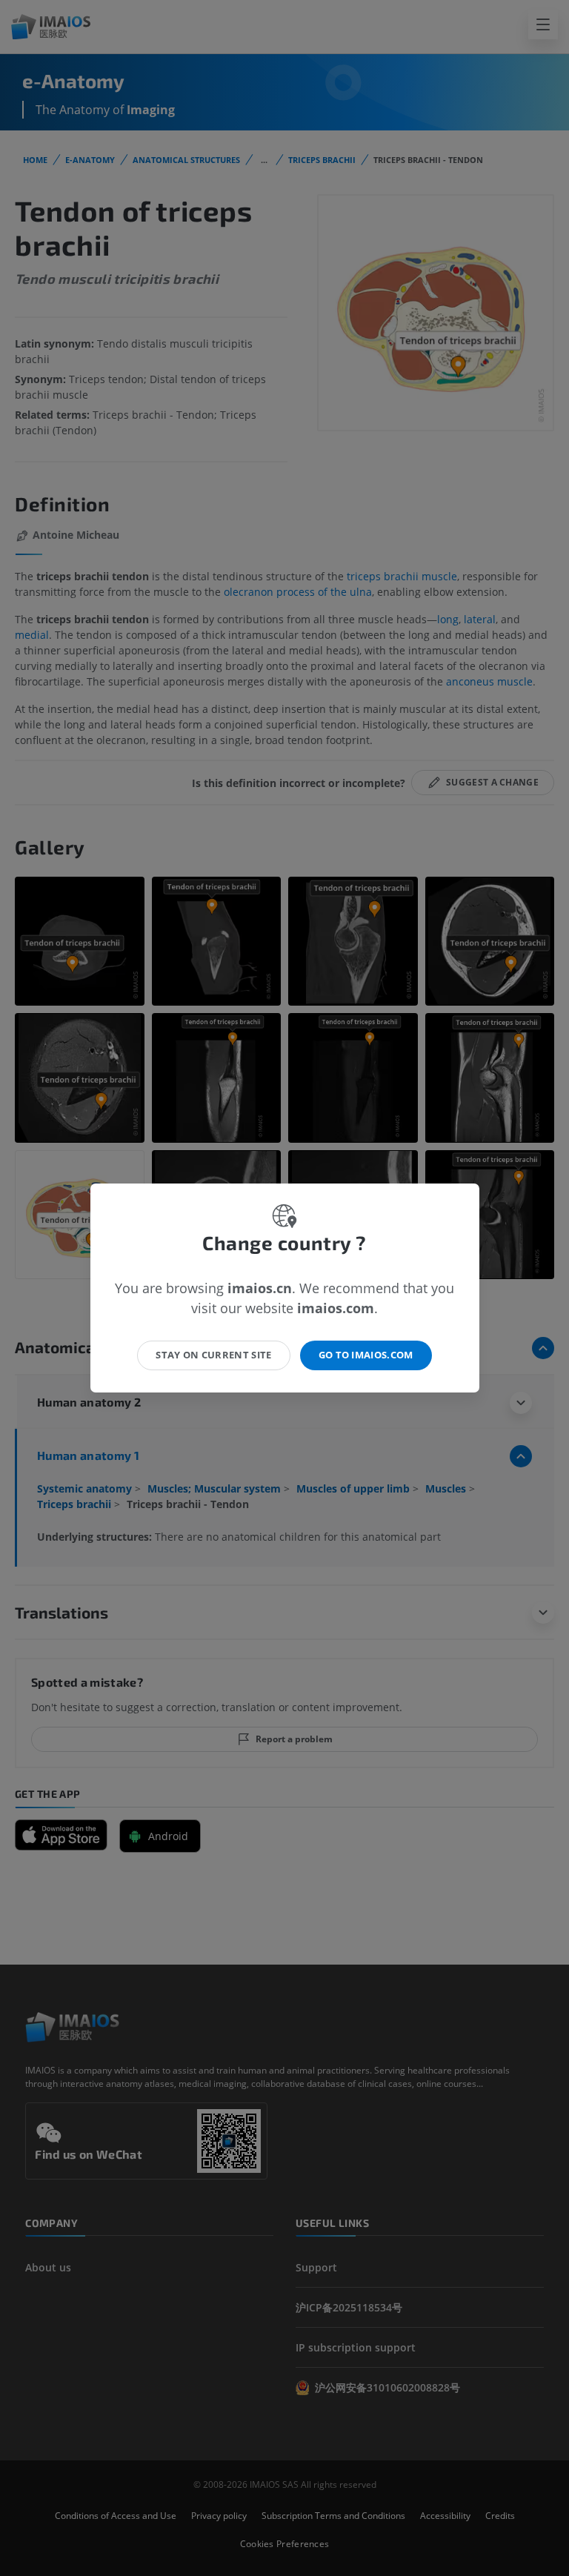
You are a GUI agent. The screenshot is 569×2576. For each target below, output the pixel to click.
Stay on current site (214, 1355)
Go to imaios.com (366, 1355)
